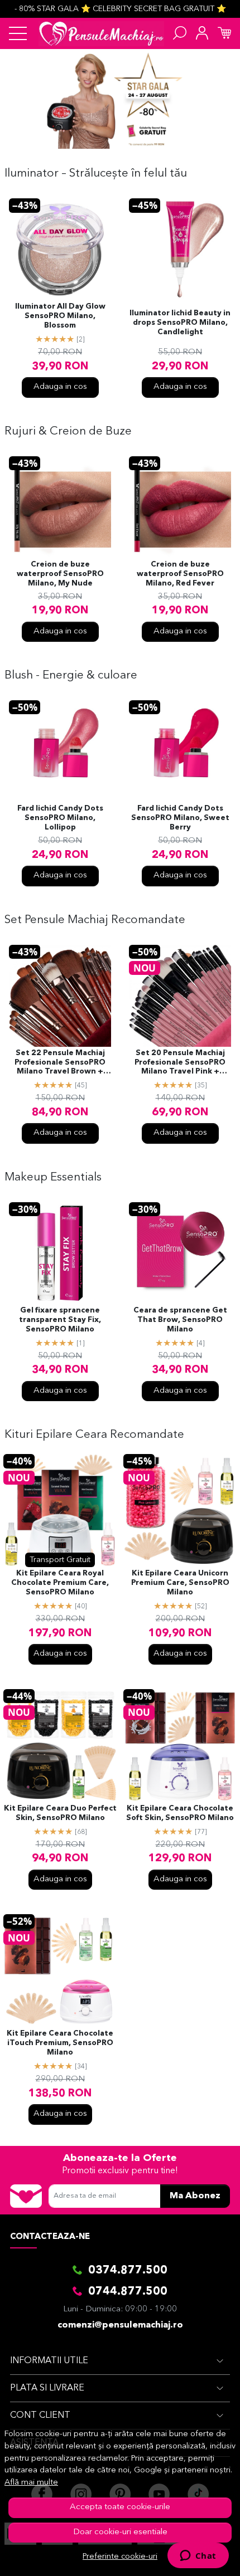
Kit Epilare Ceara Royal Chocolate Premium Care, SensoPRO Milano (60, 1583)
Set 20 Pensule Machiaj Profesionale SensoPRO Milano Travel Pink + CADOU (180, 1063)
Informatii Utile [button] (49, 2361)
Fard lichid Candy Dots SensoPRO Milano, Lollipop (60, 818)
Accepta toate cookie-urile (120, 2507)
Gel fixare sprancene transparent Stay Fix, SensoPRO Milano (60, 1320)
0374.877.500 (128, 2271)
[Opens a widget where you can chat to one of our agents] (198, 2557)
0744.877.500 (128, 2292)
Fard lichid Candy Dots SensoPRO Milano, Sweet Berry (180, 818)
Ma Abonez (195, 2196)
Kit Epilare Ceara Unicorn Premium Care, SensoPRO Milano (180, 1583)
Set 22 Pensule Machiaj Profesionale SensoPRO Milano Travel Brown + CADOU (60, 1063)
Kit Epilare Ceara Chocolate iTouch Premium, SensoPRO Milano (60, 2043)
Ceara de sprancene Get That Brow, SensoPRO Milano (180, 1320)
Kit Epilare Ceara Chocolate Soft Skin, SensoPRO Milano (180, 1813)
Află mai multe (31, 2483)
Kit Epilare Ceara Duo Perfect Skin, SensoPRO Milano (60, 1813)
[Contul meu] (202, 33)
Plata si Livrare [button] (47, 2388)
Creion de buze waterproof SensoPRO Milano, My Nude (60, 574)
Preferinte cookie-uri (120, 2557)
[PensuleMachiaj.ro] (101, 33)
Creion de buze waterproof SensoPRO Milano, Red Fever (180, 574)
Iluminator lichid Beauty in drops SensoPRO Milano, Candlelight (180, 323)
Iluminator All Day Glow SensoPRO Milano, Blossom (60, 316)
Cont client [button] (40, 2416)
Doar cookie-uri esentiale (120, 2532)
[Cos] (224, 33)
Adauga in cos (60, 387)
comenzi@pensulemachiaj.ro (120, 2325)
